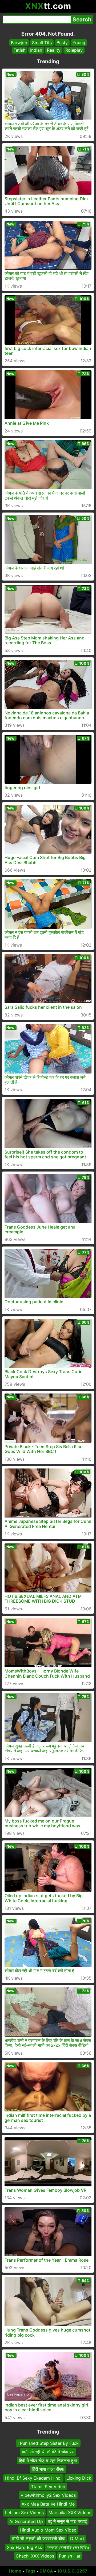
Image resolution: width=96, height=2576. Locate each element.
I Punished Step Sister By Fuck (48, 2443)
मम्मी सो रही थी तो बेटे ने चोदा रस (48, 2452)
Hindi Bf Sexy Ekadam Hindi (33, 2478)
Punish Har (70, 2556)
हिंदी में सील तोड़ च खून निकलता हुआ (48, 2461)
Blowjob (19, 43)
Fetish (19, 50)
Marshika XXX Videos (70, 2513)
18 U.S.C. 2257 (72, 2571)
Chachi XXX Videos (35, 2556)
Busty (62, 43)
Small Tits (42, 43)
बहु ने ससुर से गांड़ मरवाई (67, 2521)
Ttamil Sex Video (48, 2487)
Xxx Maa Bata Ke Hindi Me (48, 2504)
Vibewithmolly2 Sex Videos (48, 2495)
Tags (30, 2571)
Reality (54, 50)
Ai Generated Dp (26, 2521)
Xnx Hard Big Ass (24, 2547)
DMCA (46, 2571)
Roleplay (74, 50)
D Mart (77, 2539)
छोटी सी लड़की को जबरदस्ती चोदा (39, 2539)
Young (79, 43)
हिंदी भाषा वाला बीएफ (48, 2469)
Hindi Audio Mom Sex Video (48, 2530)
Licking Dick (79, 2478)
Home (15, 2571)
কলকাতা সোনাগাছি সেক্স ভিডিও (68, 2547)
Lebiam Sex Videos (24, 2513)
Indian (36, 50)
